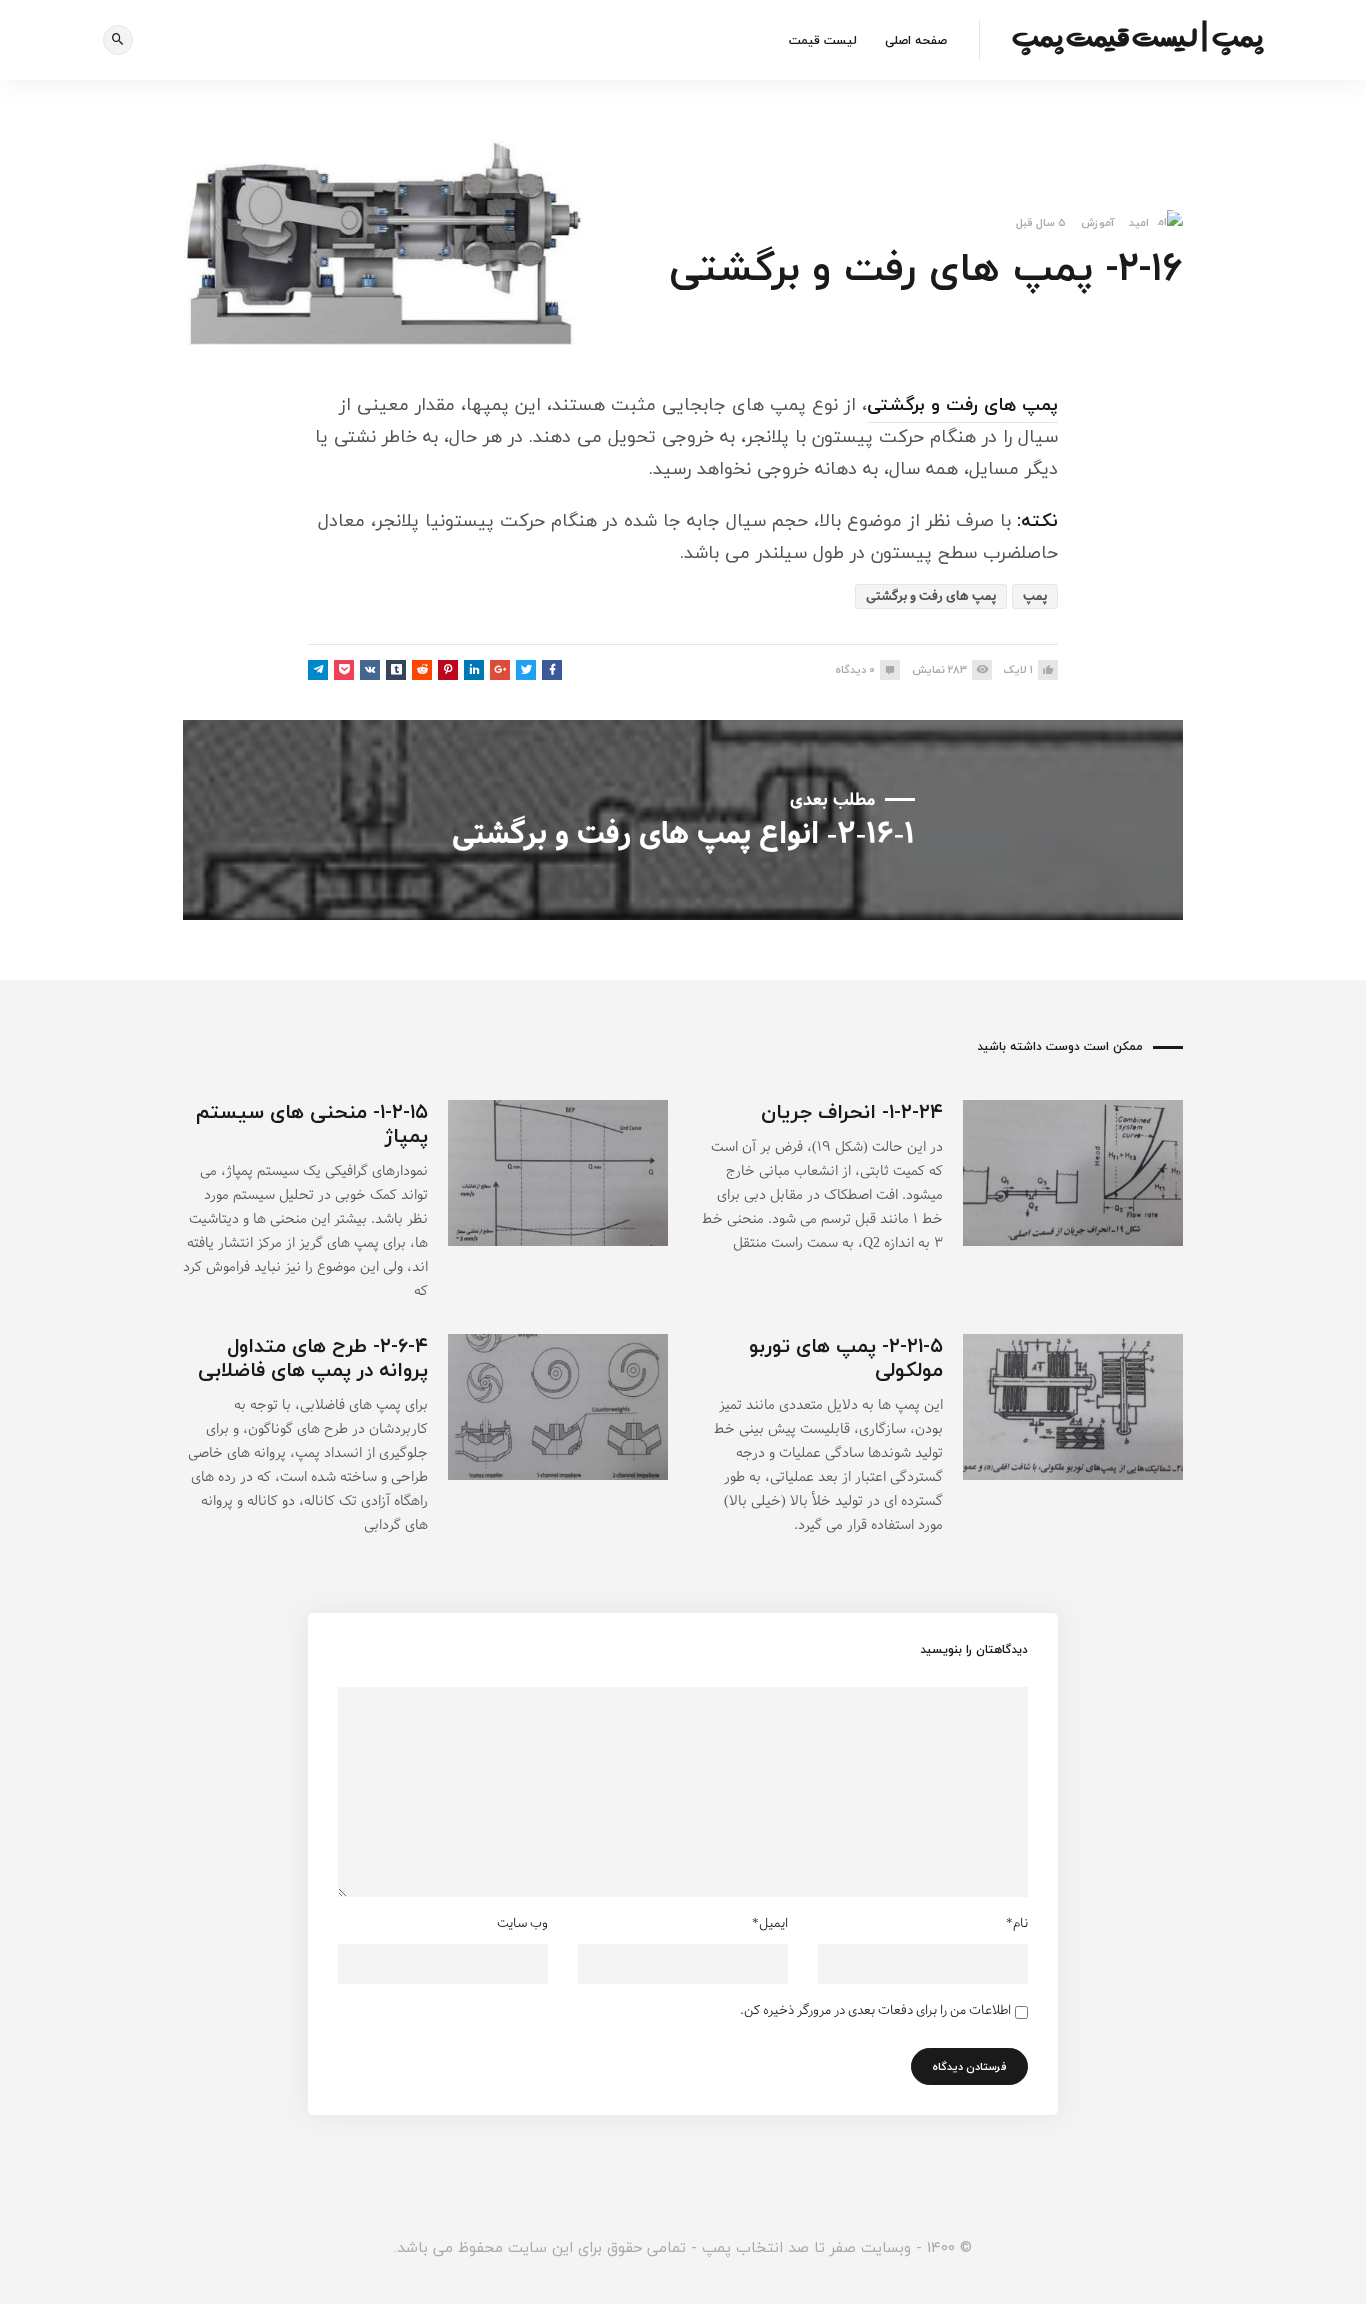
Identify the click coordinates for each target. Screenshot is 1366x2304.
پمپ (1035, 596)
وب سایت (522, 1924)
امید (1139, 222)
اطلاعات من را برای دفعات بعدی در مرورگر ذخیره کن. (875, 2011)
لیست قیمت (823, 40)
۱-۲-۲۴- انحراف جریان (852, 1111)
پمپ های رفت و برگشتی (962, 404)
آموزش (1097, 222)
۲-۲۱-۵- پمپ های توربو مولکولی (846, 1357)
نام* (1017, 1924)
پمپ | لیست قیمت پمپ (1137, 36)
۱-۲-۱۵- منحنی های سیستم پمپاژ (312, 1123)
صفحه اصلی (916, 40)
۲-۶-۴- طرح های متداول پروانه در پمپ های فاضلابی (313, 1357)
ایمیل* (770, 1924)
